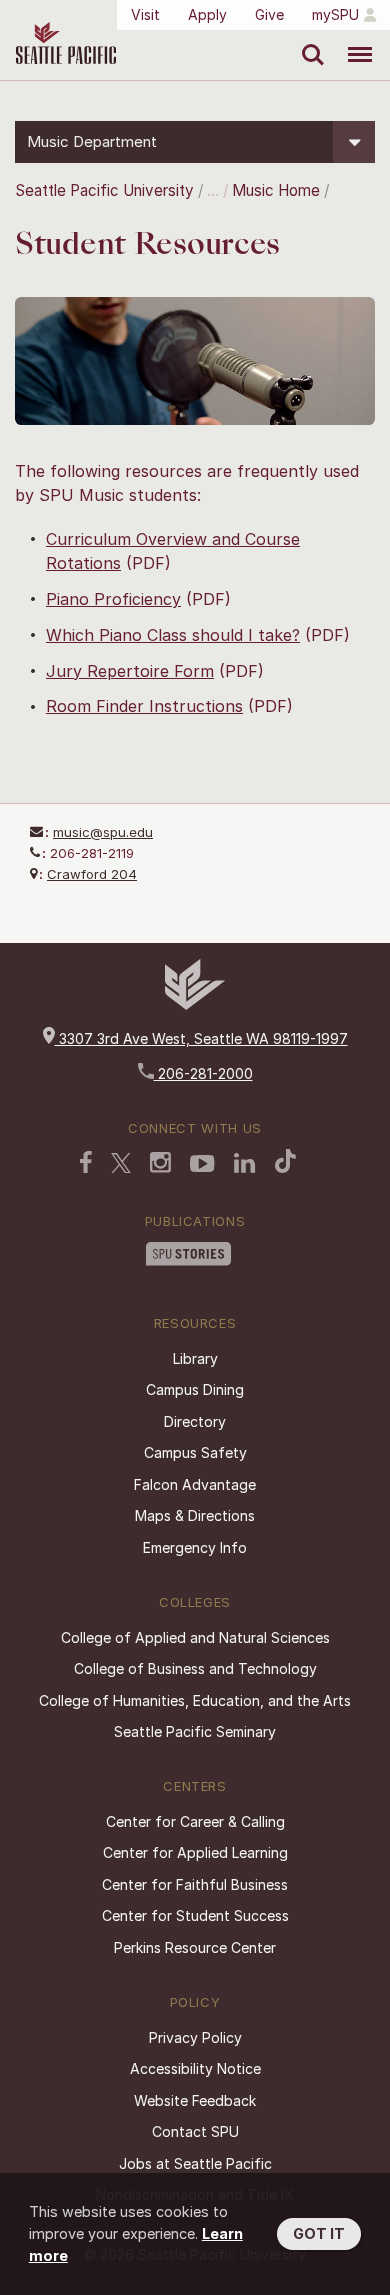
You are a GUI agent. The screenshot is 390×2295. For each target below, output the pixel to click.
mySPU (335, 14)
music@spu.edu (103, 832)
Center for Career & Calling (195, 1821)
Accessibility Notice (195, 2068)
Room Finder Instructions (144, 706)
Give (269, 14)
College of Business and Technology (195, 1668)
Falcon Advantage (195, 1484)
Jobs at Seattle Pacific (195, 2163)
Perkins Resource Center (195, 1947)
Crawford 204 (92, 874)
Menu (352, 40)
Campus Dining (195, 1389)
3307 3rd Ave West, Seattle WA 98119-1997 (201, 1038)
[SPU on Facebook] (86, 1164)
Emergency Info (195, 1547)
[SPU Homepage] (195, 1004)
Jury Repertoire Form (130, 671)
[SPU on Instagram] (160, 1164)
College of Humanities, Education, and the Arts (195, 1700)
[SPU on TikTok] (285, 1163)
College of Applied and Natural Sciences (195, 1637)
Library (195, 1358)
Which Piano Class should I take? (173, 635)
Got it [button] (319, 2233)
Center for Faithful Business (195, 1884)
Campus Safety (195, 1452)
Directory (195, 1421)
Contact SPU (195, 2131)
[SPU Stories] (188, 1256)
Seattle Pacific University (104, 190)
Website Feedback (195, 2100)
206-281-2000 (203, 1073)
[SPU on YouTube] (202, 1166)
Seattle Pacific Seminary (195, 1731)
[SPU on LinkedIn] (245, 1165)
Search (308, 40)
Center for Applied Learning (195, 1852)
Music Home (276, 190)
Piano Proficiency (113, 599)
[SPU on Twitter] (121, 1165)
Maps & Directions (195, 1515)
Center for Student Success (195, 1915)
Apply (207, 14)
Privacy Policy (195, 2037)
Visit (145, 14)
